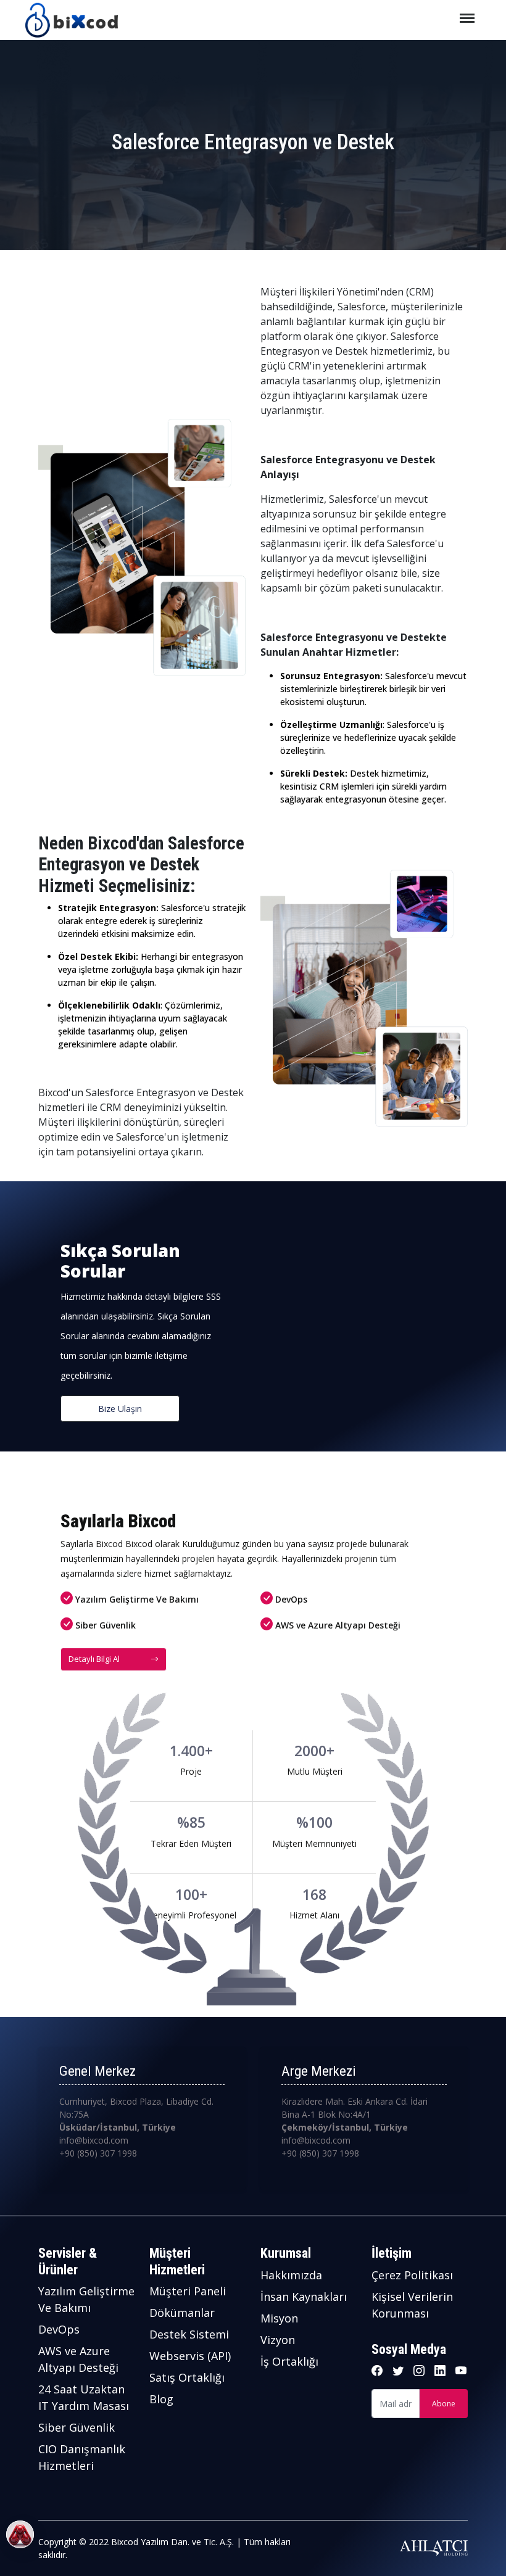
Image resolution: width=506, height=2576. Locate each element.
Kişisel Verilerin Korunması (412, 2305)
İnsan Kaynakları (304, 2297)
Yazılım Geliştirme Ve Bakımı (86, 2299)
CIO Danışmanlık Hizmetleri (82, 2457)
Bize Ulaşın (120, 1409)
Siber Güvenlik (77, 2427)
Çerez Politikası (412, 2275)
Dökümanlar (182, 2313)
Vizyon (278, 2340)
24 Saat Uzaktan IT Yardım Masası (84, 2397)
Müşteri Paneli (188, 2291)
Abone (444, 2404)
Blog (161, 2399)
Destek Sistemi (189, 2334)
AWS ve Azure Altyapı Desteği (78, 2359)
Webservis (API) (190, 2356)
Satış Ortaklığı (187, 2377)
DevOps (59, 2329)
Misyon (279, 2318)
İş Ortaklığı (289, 2361)
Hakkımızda (291, 2275)
